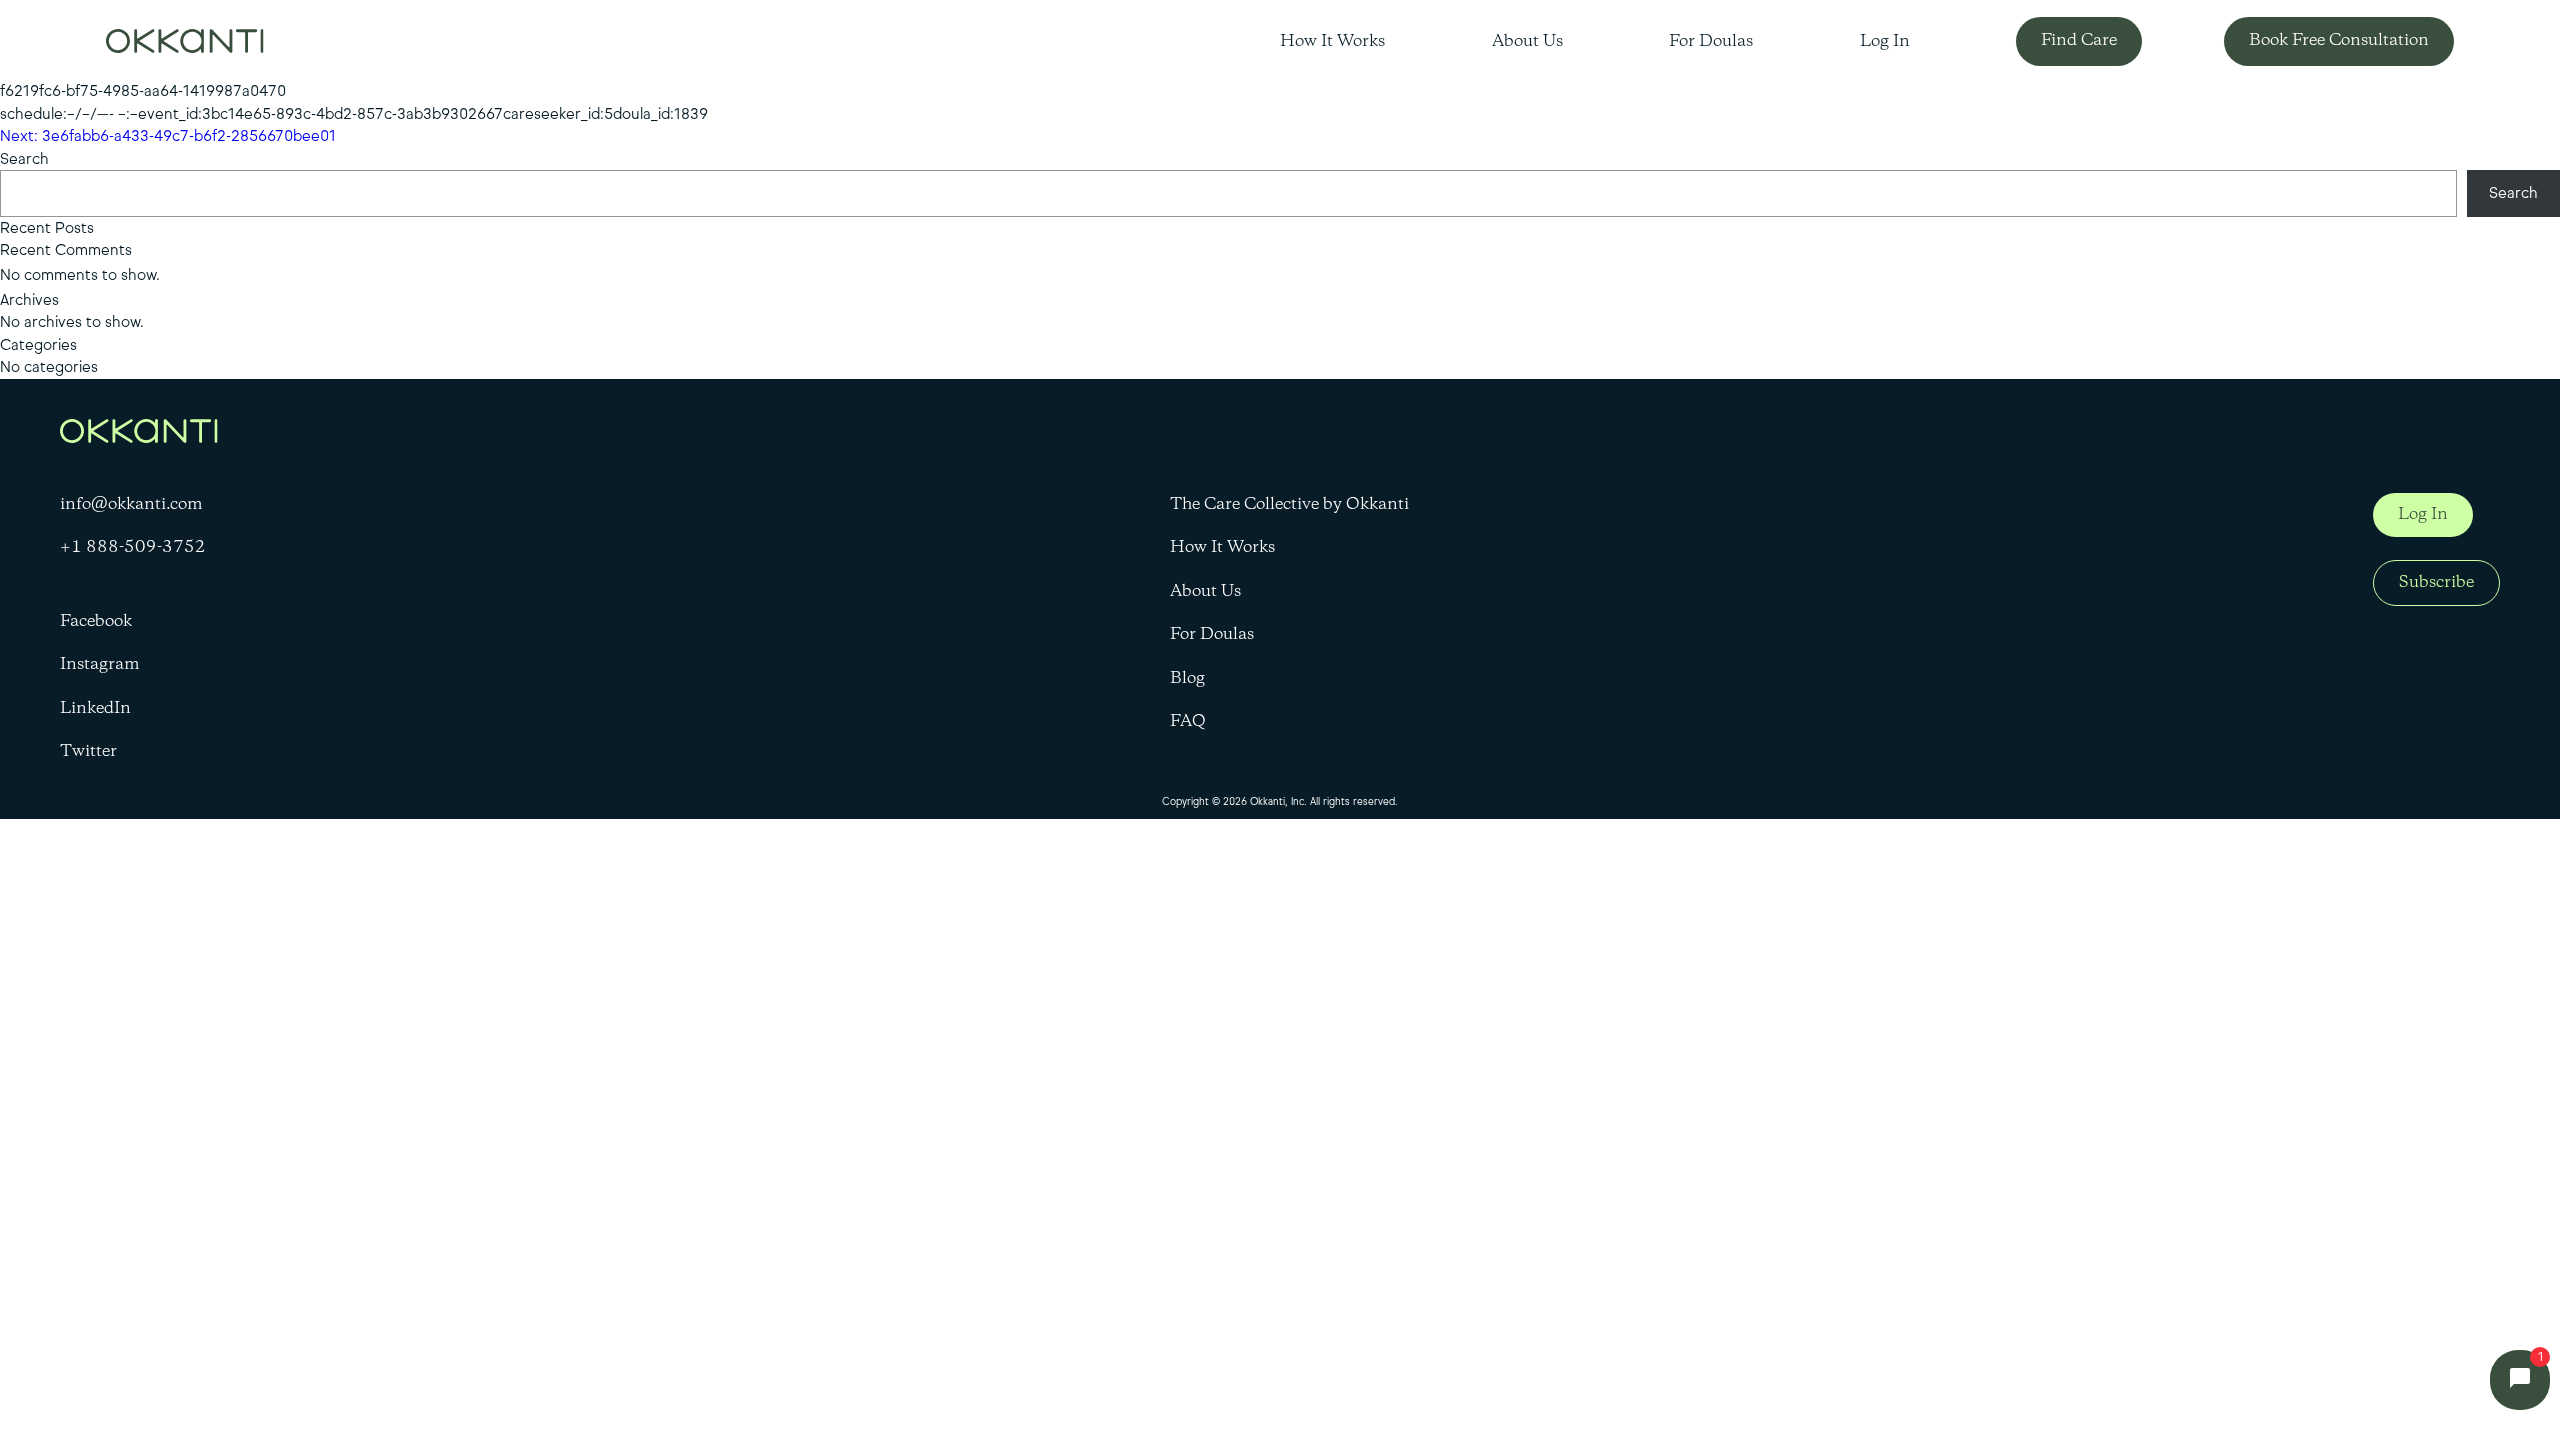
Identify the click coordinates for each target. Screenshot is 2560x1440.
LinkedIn (95, 709)
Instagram (100, 665)
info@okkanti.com (131, 505)
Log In (1885, 42)
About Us (1527, 42)
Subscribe (2436, 582)
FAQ (1188, 722)
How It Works (1332, 42)
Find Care (2079, 40)
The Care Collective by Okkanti (1289, 505)
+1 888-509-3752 (133, 548)
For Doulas (1711, 42)
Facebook (96, 622)
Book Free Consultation (2339, 40)
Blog (1187, 679)
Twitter (88, 752)
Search (24, 159)
